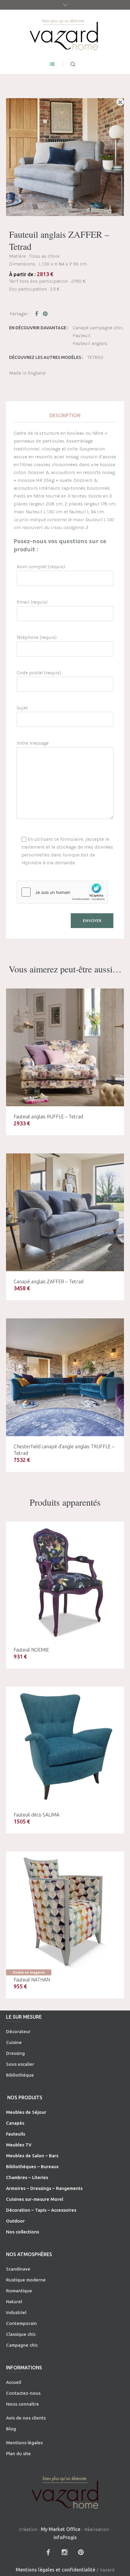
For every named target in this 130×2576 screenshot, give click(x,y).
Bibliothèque (20, 2075)
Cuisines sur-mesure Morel (35, 2199)
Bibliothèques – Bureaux (32, 2167)
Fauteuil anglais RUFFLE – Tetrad (48, 1117)
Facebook (38, 314)
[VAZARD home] (65, 34)
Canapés (15, 2123)
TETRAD (95, 357)
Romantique (19, 2291)
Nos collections (23, 2232)
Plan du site (18, 2453)
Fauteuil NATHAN (32, 1980)
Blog (11, 2429)
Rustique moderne (26, 2280)
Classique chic (21, 2334)
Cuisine (14, 2042)
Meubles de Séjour (26, 2112)
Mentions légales (24, 2443)
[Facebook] (48, 2552)
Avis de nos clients (26, 2418)
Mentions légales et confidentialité (55, 2570)
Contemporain (21, 2323)
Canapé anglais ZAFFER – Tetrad (49, 1282)
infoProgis (65, 2537)
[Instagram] (64, 2552)
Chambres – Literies (27, 2177)
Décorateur (18, 2031)
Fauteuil (81, 335)
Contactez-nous (23, 2393)
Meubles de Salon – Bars (32, 2156)
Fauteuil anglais (90, 343)
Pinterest (46, 314)
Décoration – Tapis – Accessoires (41, 2210)
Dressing (15, 2053)
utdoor (17, 2221)
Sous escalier (20, 2064)
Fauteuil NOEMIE (31, 1650)
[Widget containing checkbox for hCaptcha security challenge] (62, 892)
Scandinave (18, 2269)
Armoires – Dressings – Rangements (44, 2188)
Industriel (16, 2312)
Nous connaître (23, 2404)
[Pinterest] (81, 2552)
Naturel (14, 2302)
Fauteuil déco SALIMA (36, 1815)
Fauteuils (16, 2134)
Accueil (14, 2382)
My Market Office (61, 2529)
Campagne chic (22, 2345)
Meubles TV (19, 2145)
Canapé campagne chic (98, 328)
